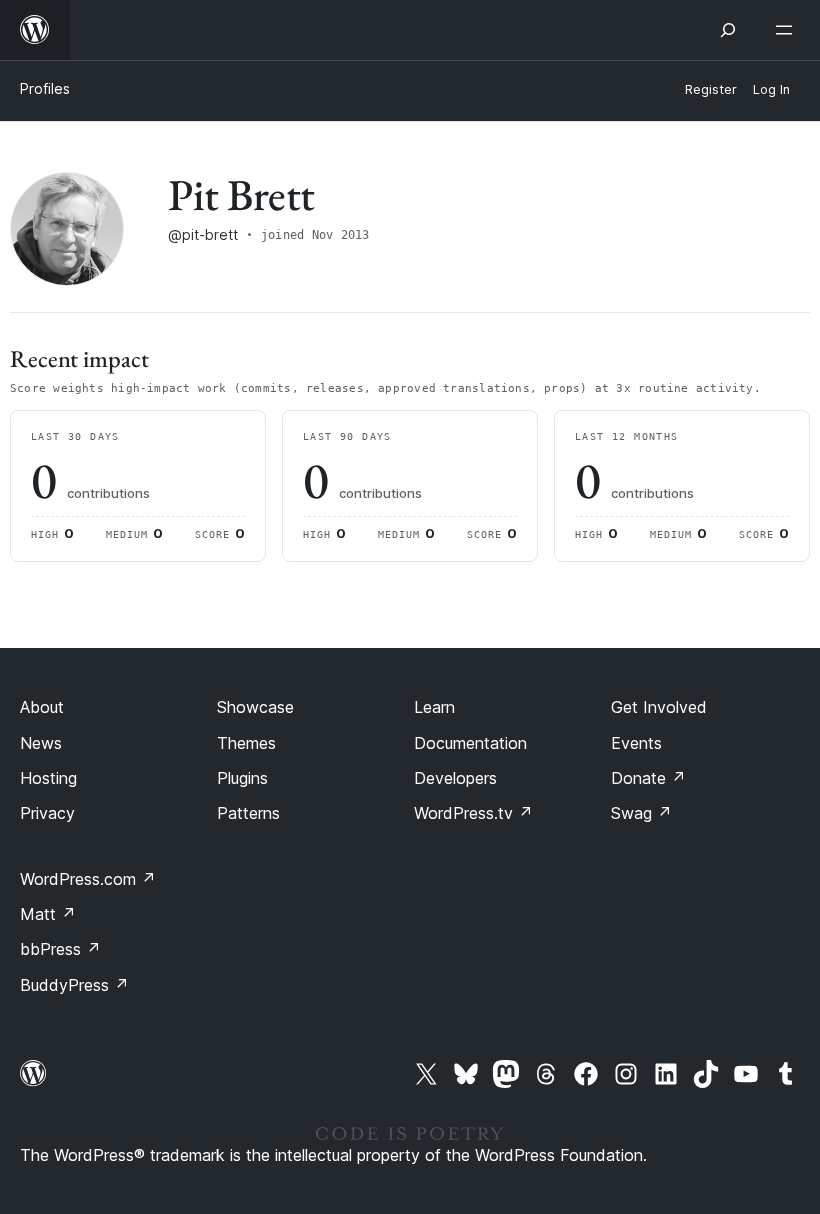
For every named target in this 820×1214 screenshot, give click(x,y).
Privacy (47, 813)
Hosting (48, 778)
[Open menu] (788, 30)
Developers (455, 778)
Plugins (242, 778)
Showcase (255, 707)
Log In (771, 89)
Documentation (470, 743)
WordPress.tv (473, 813)
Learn (434, 707)
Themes (246, 743)
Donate (648, 778)
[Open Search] (728, 30)
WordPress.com (88, 879)
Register (711, 89)
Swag (641, 813)
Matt (48, 914)
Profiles (45, 88)
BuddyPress (74, 985)
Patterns (248, 813)
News (41, 743)
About (42, 707)
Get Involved (659, 707)
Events (636, 743)
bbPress (60, 949)
